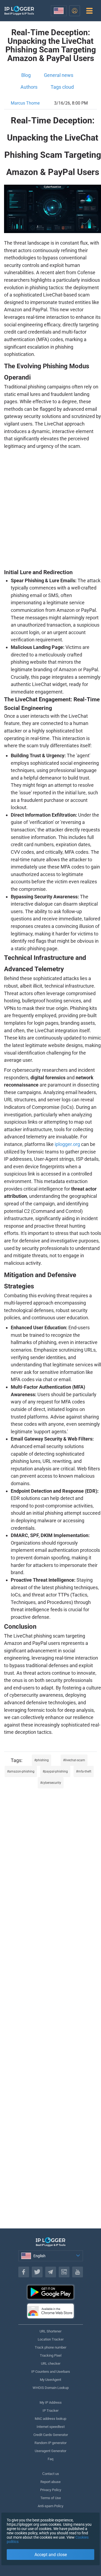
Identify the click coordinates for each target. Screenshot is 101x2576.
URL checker (51, 2364)
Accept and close (51, 2555)
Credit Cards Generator (51, 2435)
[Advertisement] (50, 509)
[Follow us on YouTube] (78, 2272)
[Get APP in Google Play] (51, 2292)
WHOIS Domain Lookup (51, 2388)
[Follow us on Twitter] (37, 2272)
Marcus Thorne (25, 103)
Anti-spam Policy (50, 2506)
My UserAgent (50, 2380)
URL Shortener (50, 2331)
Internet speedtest (51, 2427)
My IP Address (51, 2402)
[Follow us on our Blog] (64, 2272)
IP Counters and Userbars (51, 2372)
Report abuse (50, 2482)
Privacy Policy (51, 2490)
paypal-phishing (56, 1771)
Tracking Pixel (51, 2355)
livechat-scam (75, 1760)
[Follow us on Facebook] (24, 2272)
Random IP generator (50, 2443)
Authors (29, 87)
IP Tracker (50, 2411)
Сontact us (51, 2474)
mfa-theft (85, 1771)
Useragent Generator (50, 2451)
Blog (26, 75)
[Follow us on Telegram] (51, 2272)
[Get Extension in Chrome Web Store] (51, 2311)
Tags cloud (62, 87)
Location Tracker (51, 2339)
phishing (42, 1760)
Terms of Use (51, 2498)
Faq (50, 2459)
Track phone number (50, 2347)
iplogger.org (67, 1144)
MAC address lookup (50, 2419)
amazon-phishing (22, 1771)
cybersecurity (52, 1783)
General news (59, 75)
